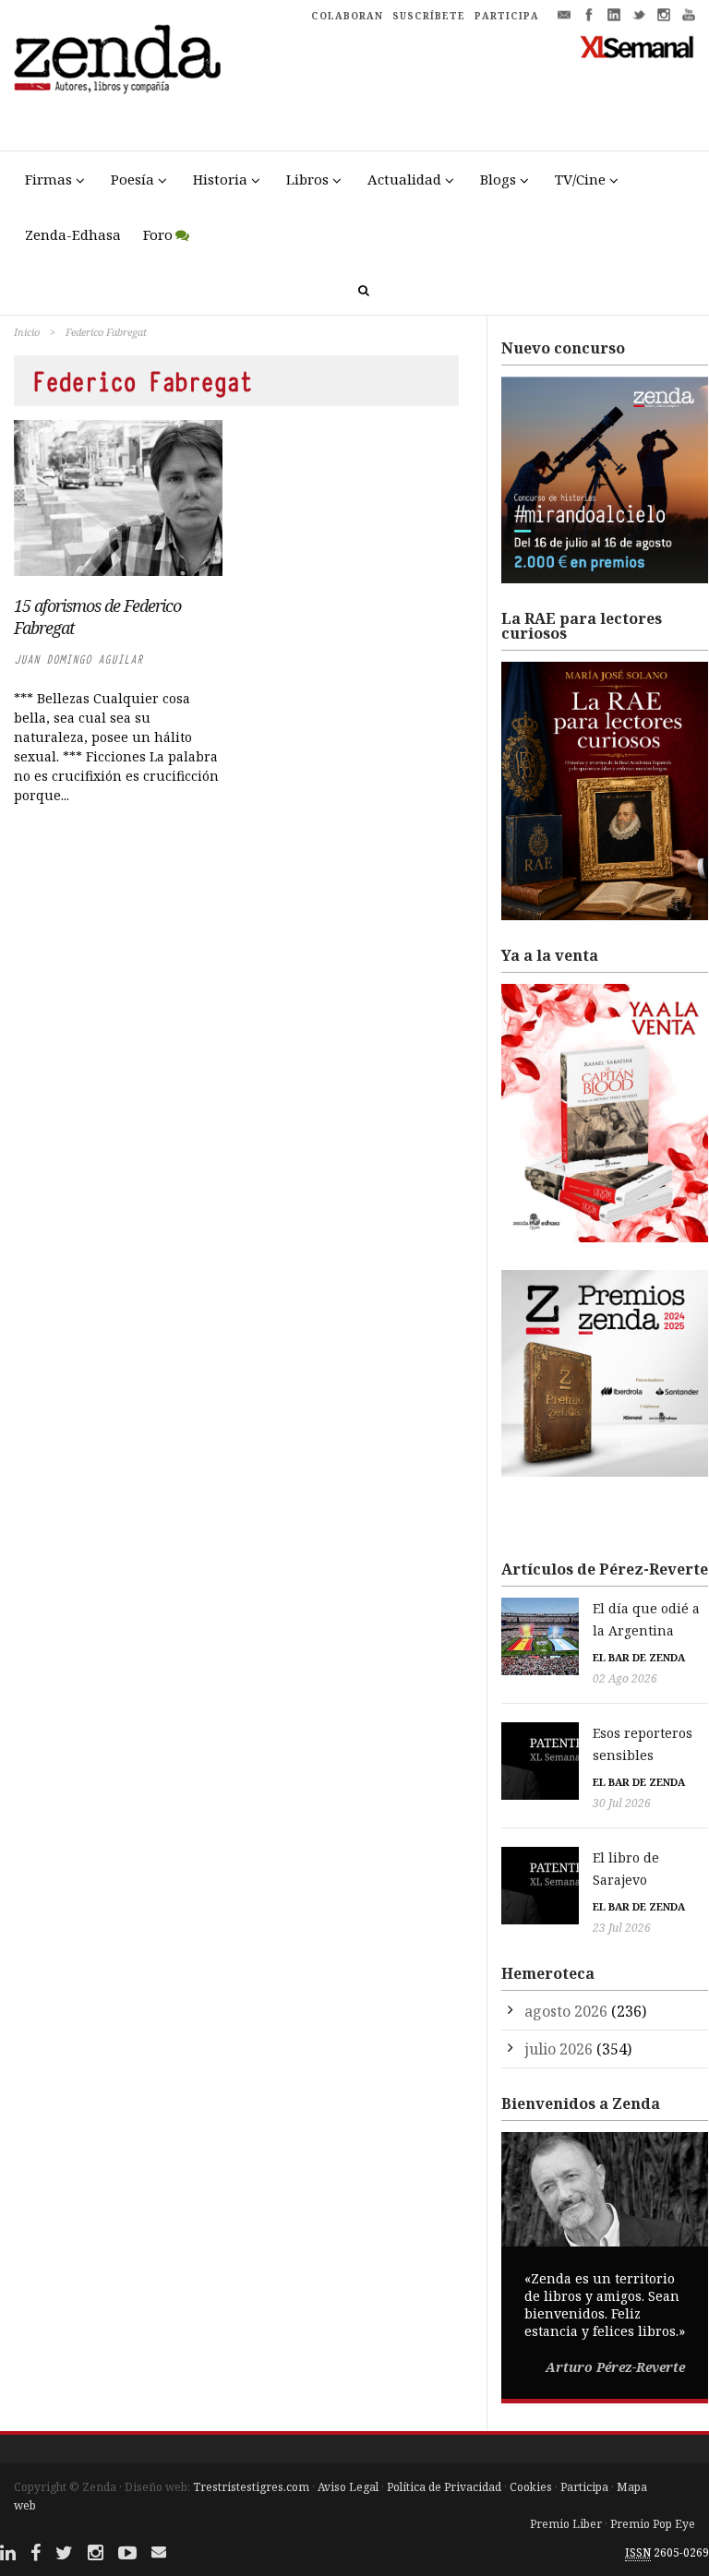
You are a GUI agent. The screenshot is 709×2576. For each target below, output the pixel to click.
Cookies (531, 2487)
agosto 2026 (566, 2011)
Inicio (27, 332)
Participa (584, 2487)
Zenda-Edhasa (73, 234)
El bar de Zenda (639, 1657)
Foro (158, 234)
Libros (307, 179)
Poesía (132, 179)
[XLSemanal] (637, 46)
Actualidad (404, 179)
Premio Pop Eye (653, 2524)
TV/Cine (580, 179)
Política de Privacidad (444, 2487)
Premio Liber (566, 2524)
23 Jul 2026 (622, 1928)
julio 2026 (559, 2049)
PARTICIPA (507, 16)
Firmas (48, 179)
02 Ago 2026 (625, 1678)
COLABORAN (347, 16)
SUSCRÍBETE (429, 16)
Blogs (498, 179)
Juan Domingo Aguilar (78, 659)
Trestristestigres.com (251, 2487)
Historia (220, 179)
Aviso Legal (348, 2487)
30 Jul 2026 (622, 1803)
